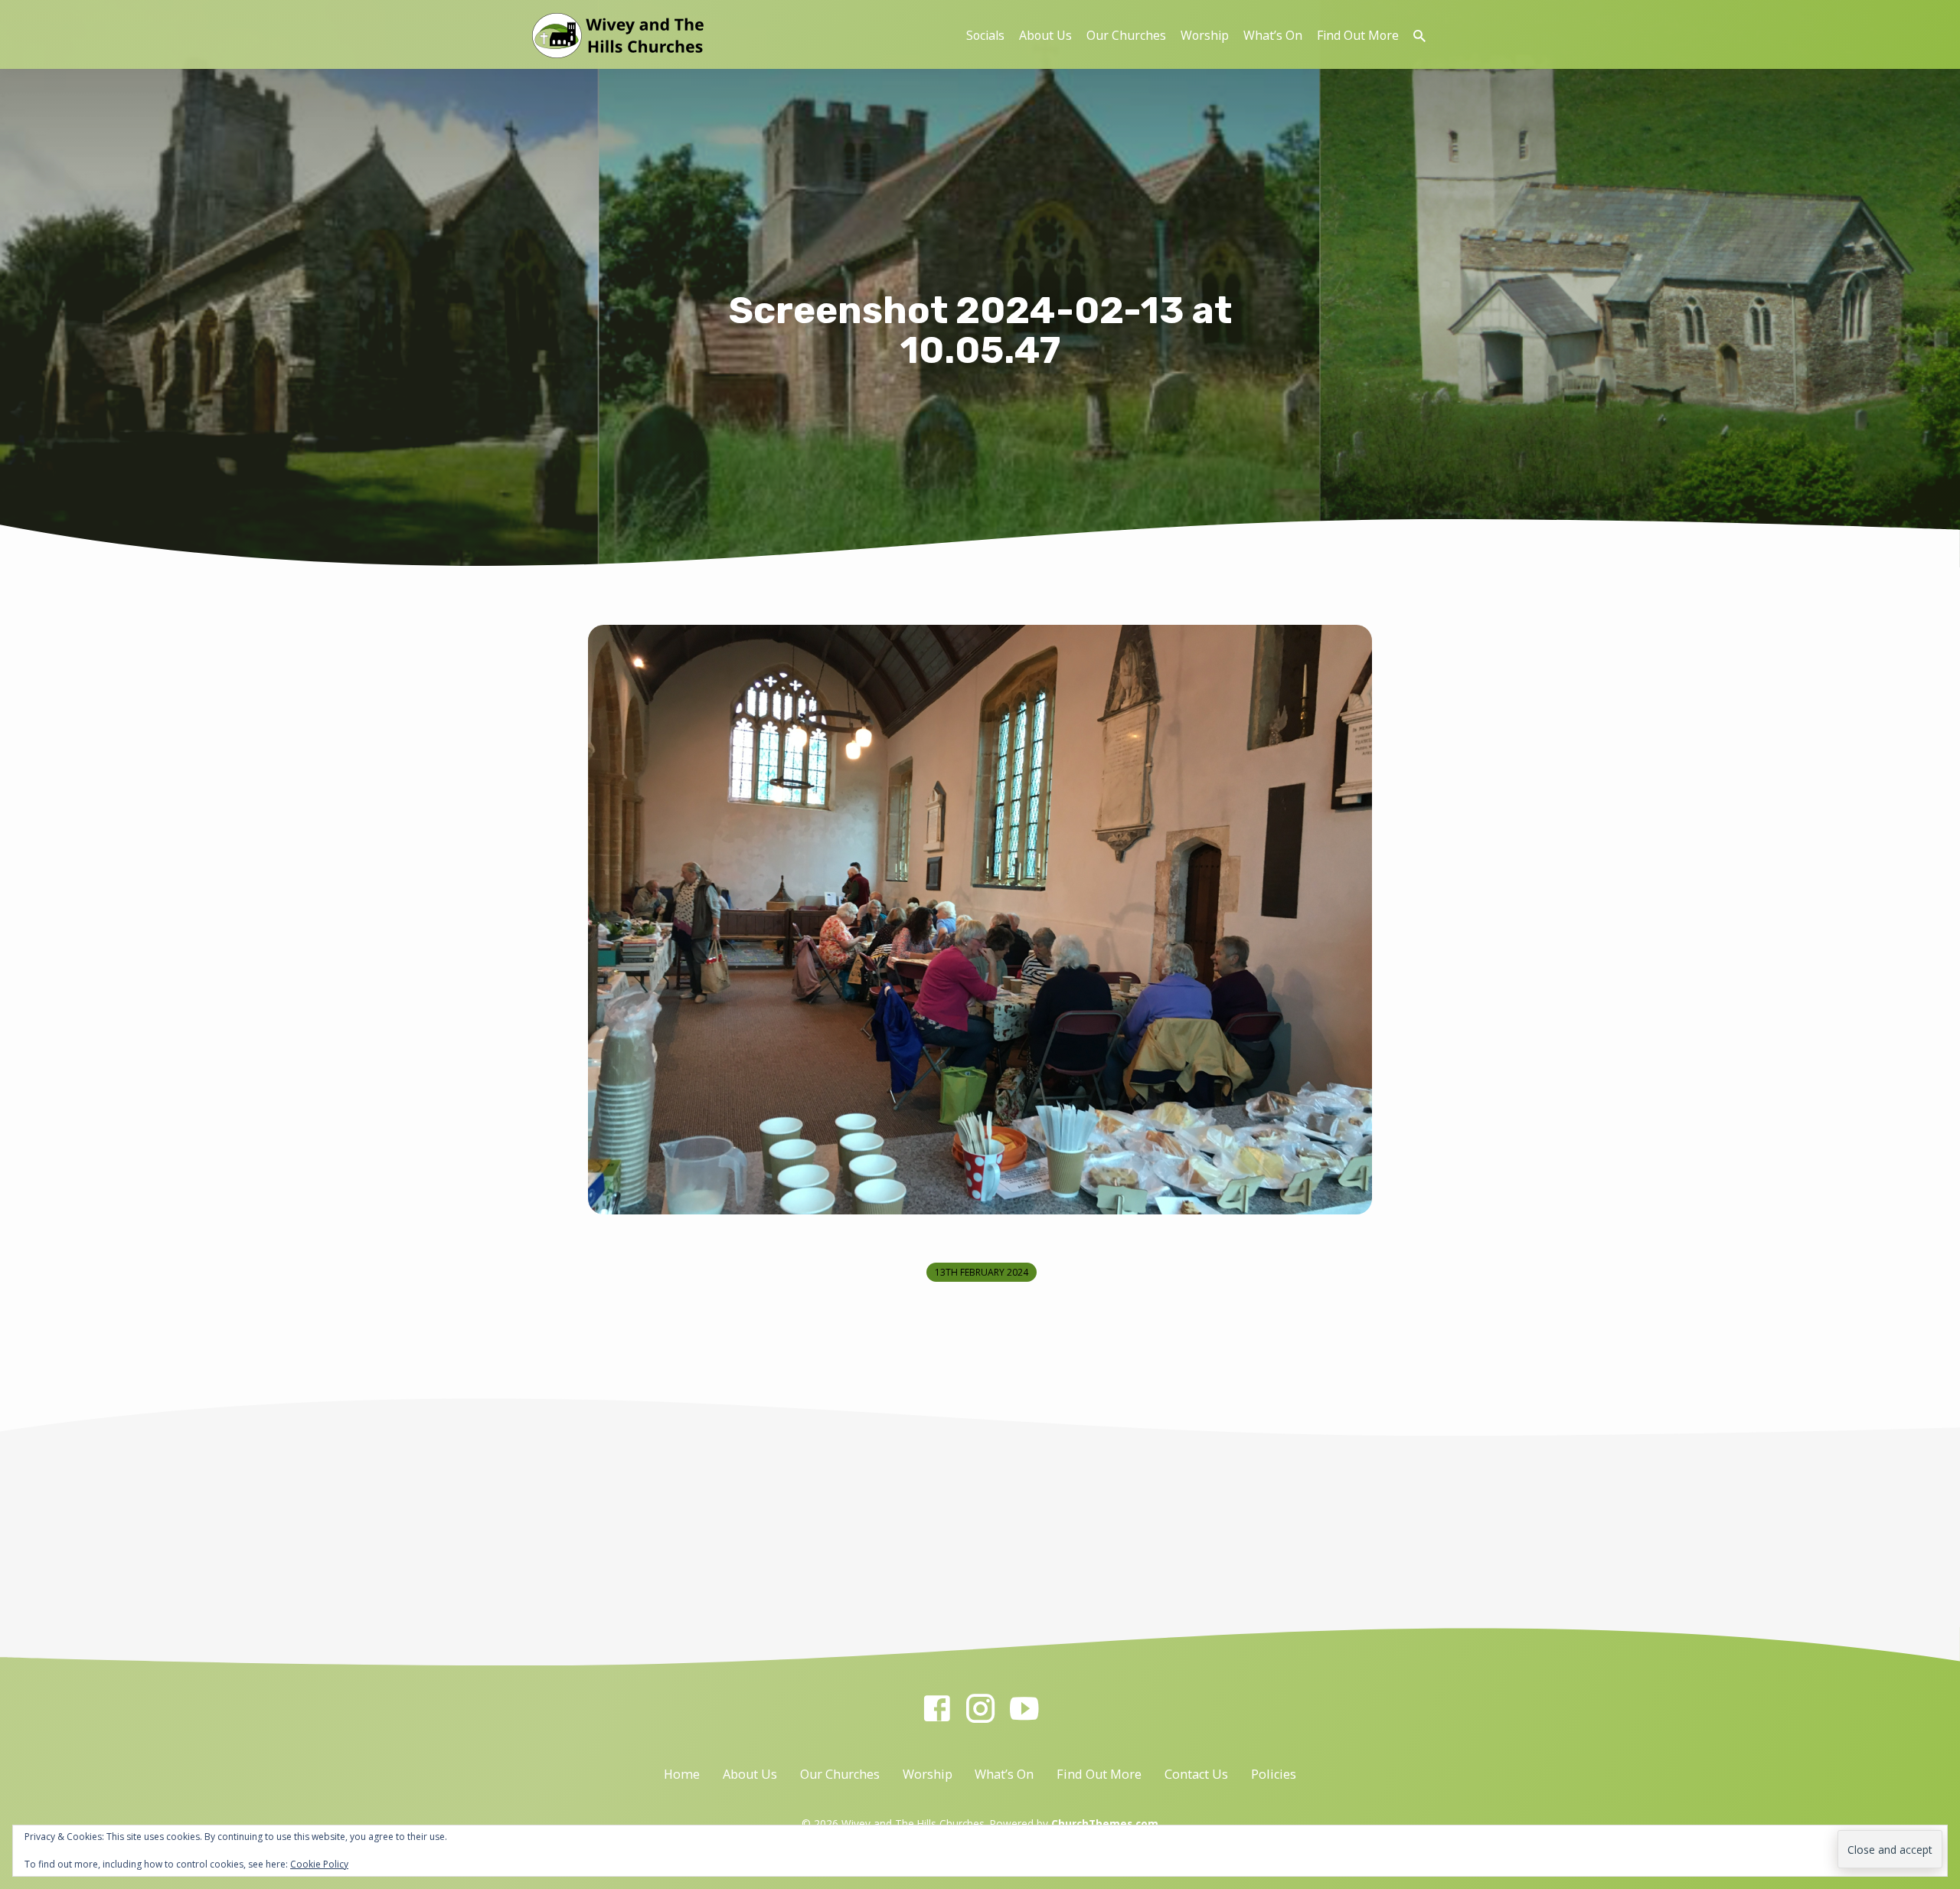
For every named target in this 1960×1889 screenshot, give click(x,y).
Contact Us (1196, 1774)
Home (682, 1774)
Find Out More (1358, 35)
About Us (1045, 35)
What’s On (1273, 35)
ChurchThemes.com (1105, 1824)
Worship (1205, 35)
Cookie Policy (319, 1864)
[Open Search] (1419, 36)
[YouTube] (1024, 1708)
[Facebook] (937, 1708)
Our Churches (1126, 35)
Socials (985, 35)
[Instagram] (980, 1708)
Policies (1274, 1774)
